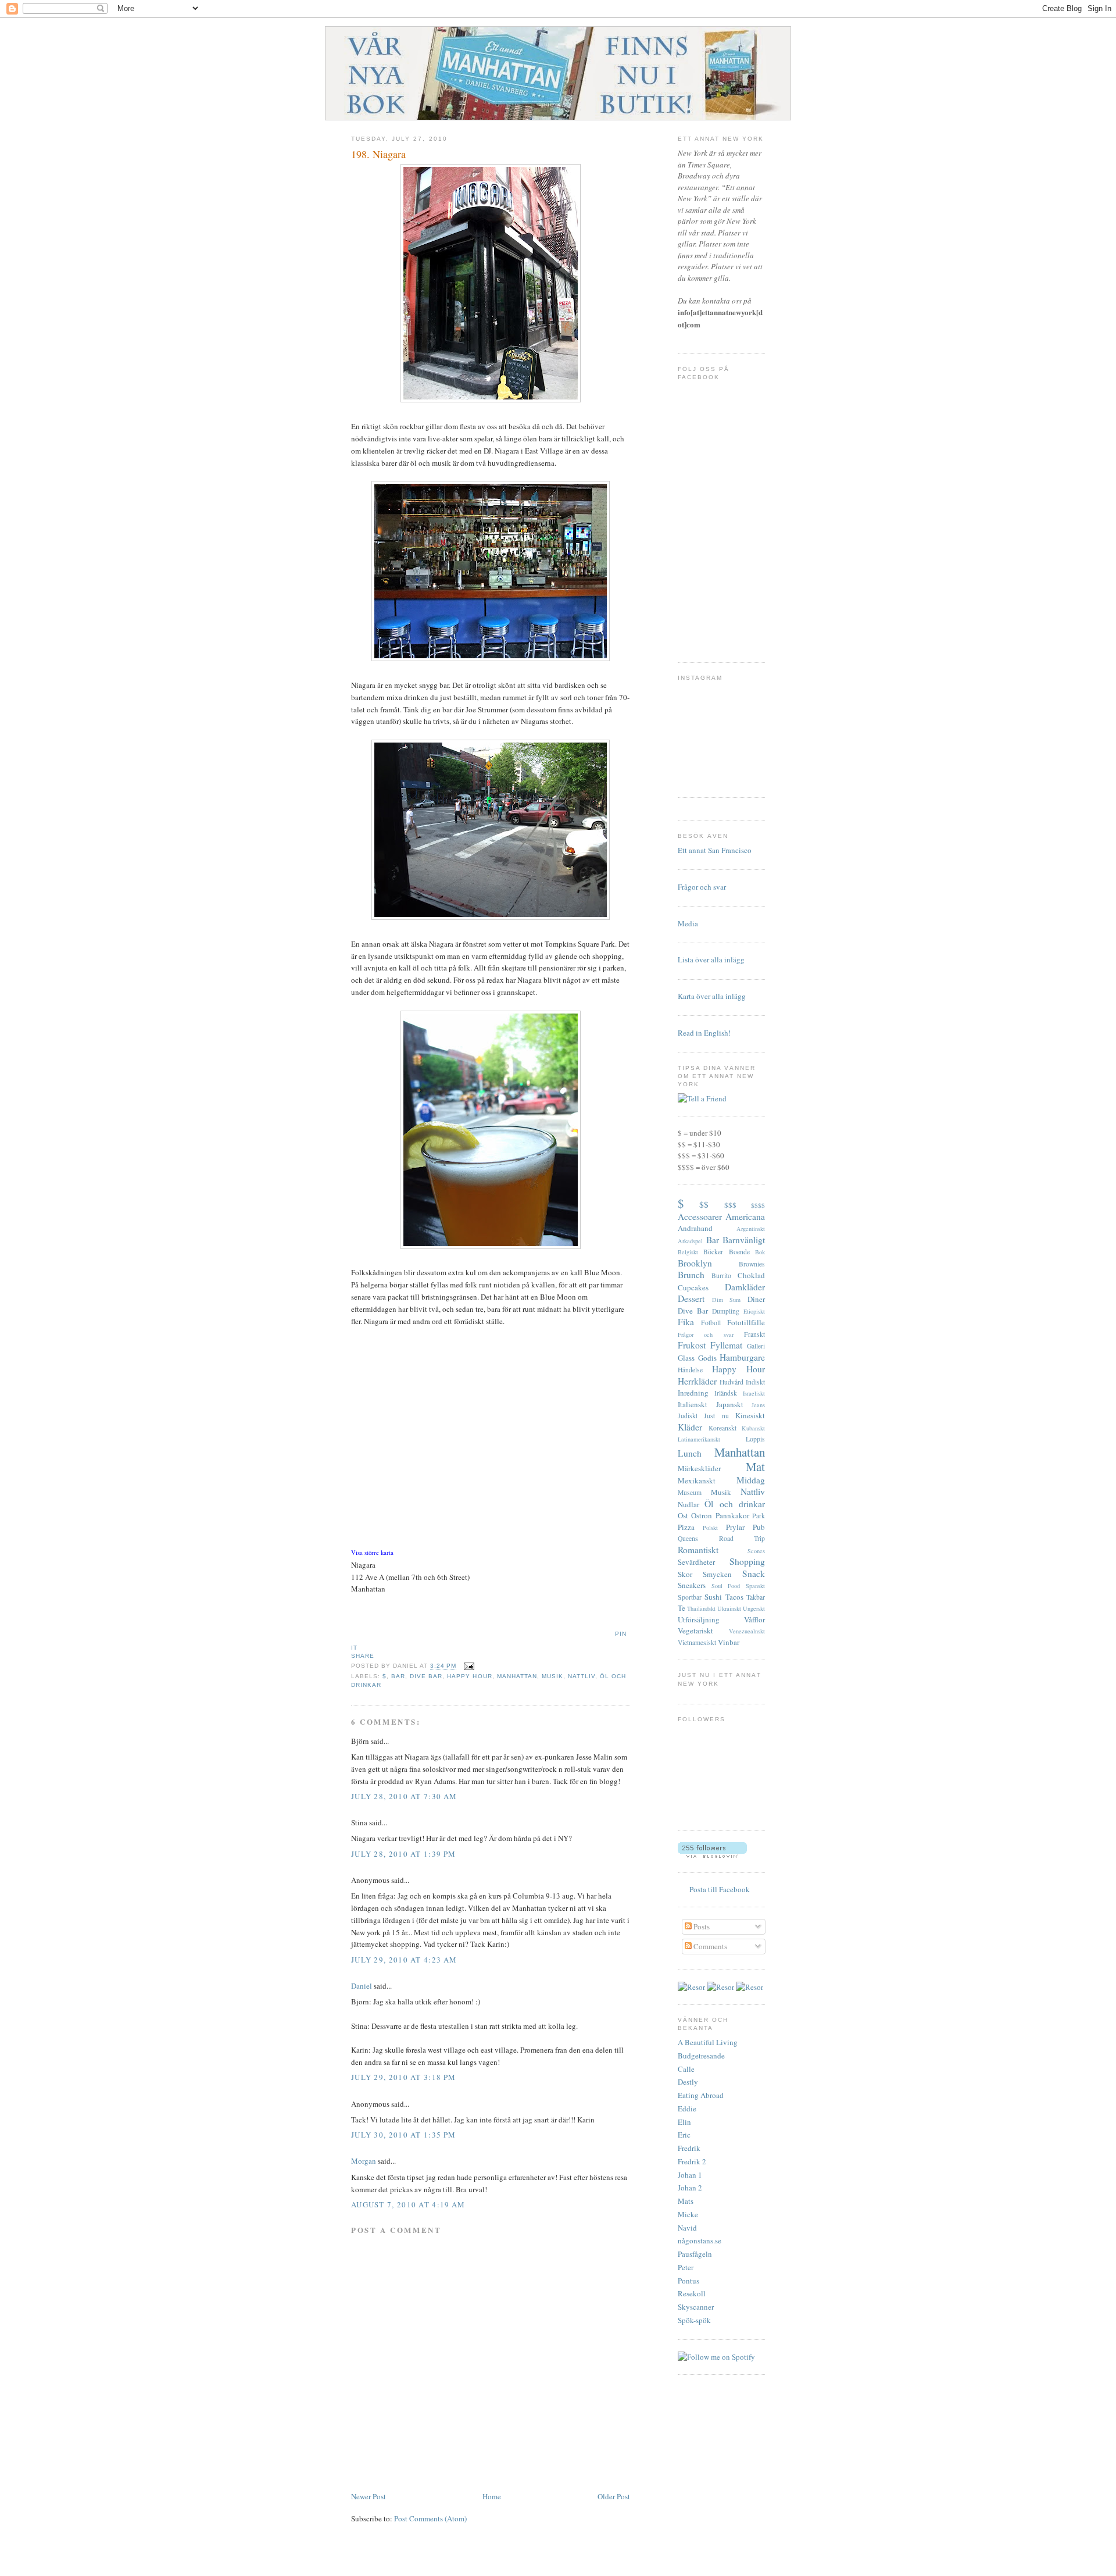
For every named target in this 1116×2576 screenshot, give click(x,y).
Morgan (364, 2161)
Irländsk (726, 1393)
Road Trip (742, 1538)
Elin (684, 2122)
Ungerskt (754, 1608)
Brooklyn (695, 1263)
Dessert (691, 1298)
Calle (686, 2069)
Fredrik (689, 2148)
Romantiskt (698, 1550)
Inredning (693, 1393)
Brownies (752, 1264)
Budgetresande (701, 2056)
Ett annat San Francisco (715, 850)
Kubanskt (753, 1428)
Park (759, 1516)
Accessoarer (700, 1216)
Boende (739, 1252)
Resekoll (692, 2293)
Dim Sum (727, 1300)
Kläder (690, 1427)
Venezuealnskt (747, 1631)
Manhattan (517, 1676)
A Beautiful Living (708, 2042)
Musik (552, 1676)
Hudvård (732, 1382)
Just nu (716, 1416)
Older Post (614, 2496)
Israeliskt (754, 1393)
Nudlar (688, 1504)
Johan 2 (690, 2188)
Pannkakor (732, 1515)
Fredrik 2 (692, 2161)
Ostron (702, 1515)
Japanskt (730, 1404)
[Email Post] (468, 1666)
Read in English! (704, 1033)
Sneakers (692, 1585)
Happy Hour (469, 1676)
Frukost (692, 1345)
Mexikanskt (697, 1480)
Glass (686, 1358)
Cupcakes (693, 1287)
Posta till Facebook (720, 1889)
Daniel (362, 1986)
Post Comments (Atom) (430, 2518)
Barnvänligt (744, 1240)
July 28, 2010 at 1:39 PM (403, 1854)
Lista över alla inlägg (711, 959)
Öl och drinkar (735, 1504)
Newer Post (369, 2496)
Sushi (713, 1597)
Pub (759, 1527)
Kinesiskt (750, 1415)
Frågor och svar (702, 887)
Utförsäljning (699, 1619)
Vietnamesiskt (697, 1642)
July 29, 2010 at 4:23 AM (404, 1960)
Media (688, 923)
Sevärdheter (696, 1562)
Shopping (747, 1561)
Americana (745, 1216)
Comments (709, 1946)
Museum (690, 1492)
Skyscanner (696, 2307)
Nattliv (582, 1676)
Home (492, 2496)
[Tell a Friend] (702, 1098)
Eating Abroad (701, 2095)
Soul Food (726, 1586)
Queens (688, 1538)
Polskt (710, 1528)
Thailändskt (701, 1608)
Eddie (687, 2108)
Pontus (688, 2281)
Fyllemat (726, 1345)
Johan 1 (690, 2175)
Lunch (690, 1453)
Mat (755, 1467)
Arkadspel (690, 1241)
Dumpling (726, 1311)
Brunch (691, 1275)
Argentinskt (751, 1229)
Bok (760, 1252)
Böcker (713, 1252)
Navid (687, 2228)
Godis (707, 1358)
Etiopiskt (754, 1311)
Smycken (717, 1574)
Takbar (756, 1597)
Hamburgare (742, 1357)
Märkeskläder (699, 1468)
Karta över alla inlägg (712, 996)
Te (682, 1608)
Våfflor (754, 1619)
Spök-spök (694, 2320)
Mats (686, 2201)
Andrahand (695, 1228)
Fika (686, 1322)
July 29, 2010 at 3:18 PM (403, 2077)
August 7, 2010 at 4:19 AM (408, 2204)
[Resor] (691, 1987)
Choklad (751, 1275)
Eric (684, 2135)
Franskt (754, 1334)
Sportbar (690, 1597)
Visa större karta (372, 1553)
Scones (756, 1551)
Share (363, 1656)
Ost (683, 1515)
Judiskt (688, 1416)
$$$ (730, 1205)
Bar (398, 1676)
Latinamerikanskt (699, 1439)
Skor (685, 1574)
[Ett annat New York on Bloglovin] (712, 1855)
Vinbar (729, 1642)
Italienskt (693, 1404)
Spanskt (755, 1586)
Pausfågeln (695, 2254)
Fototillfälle (746, 1322)
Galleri (756, 1346)
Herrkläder (697, 1381)
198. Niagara (378, 154)
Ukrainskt (729, 1608)
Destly (688, 2082)
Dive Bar (426, 1676)
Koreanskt (722, 1428)
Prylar (735, 1527)
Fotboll (711, 1323)
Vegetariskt (695, 1630)
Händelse (690, 1370)
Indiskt (755, 1382)
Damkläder (745, 1287)
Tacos (734, 1597)
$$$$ (758, 1205)
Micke (688, 2214)
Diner (756, 1299)
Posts (701, 1926)
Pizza (686, 1527)
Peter (686, 2267)
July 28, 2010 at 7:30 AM (404, 1796)
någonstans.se (700, 2240)
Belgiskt (688, 1252)
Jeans (758, 1405)
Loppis (755, 1439)
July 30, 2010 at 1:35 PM (403, 2135)
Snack (754, 1574)
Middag (751, 1480)
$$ (704, 1204)
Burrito (721, 1275)
